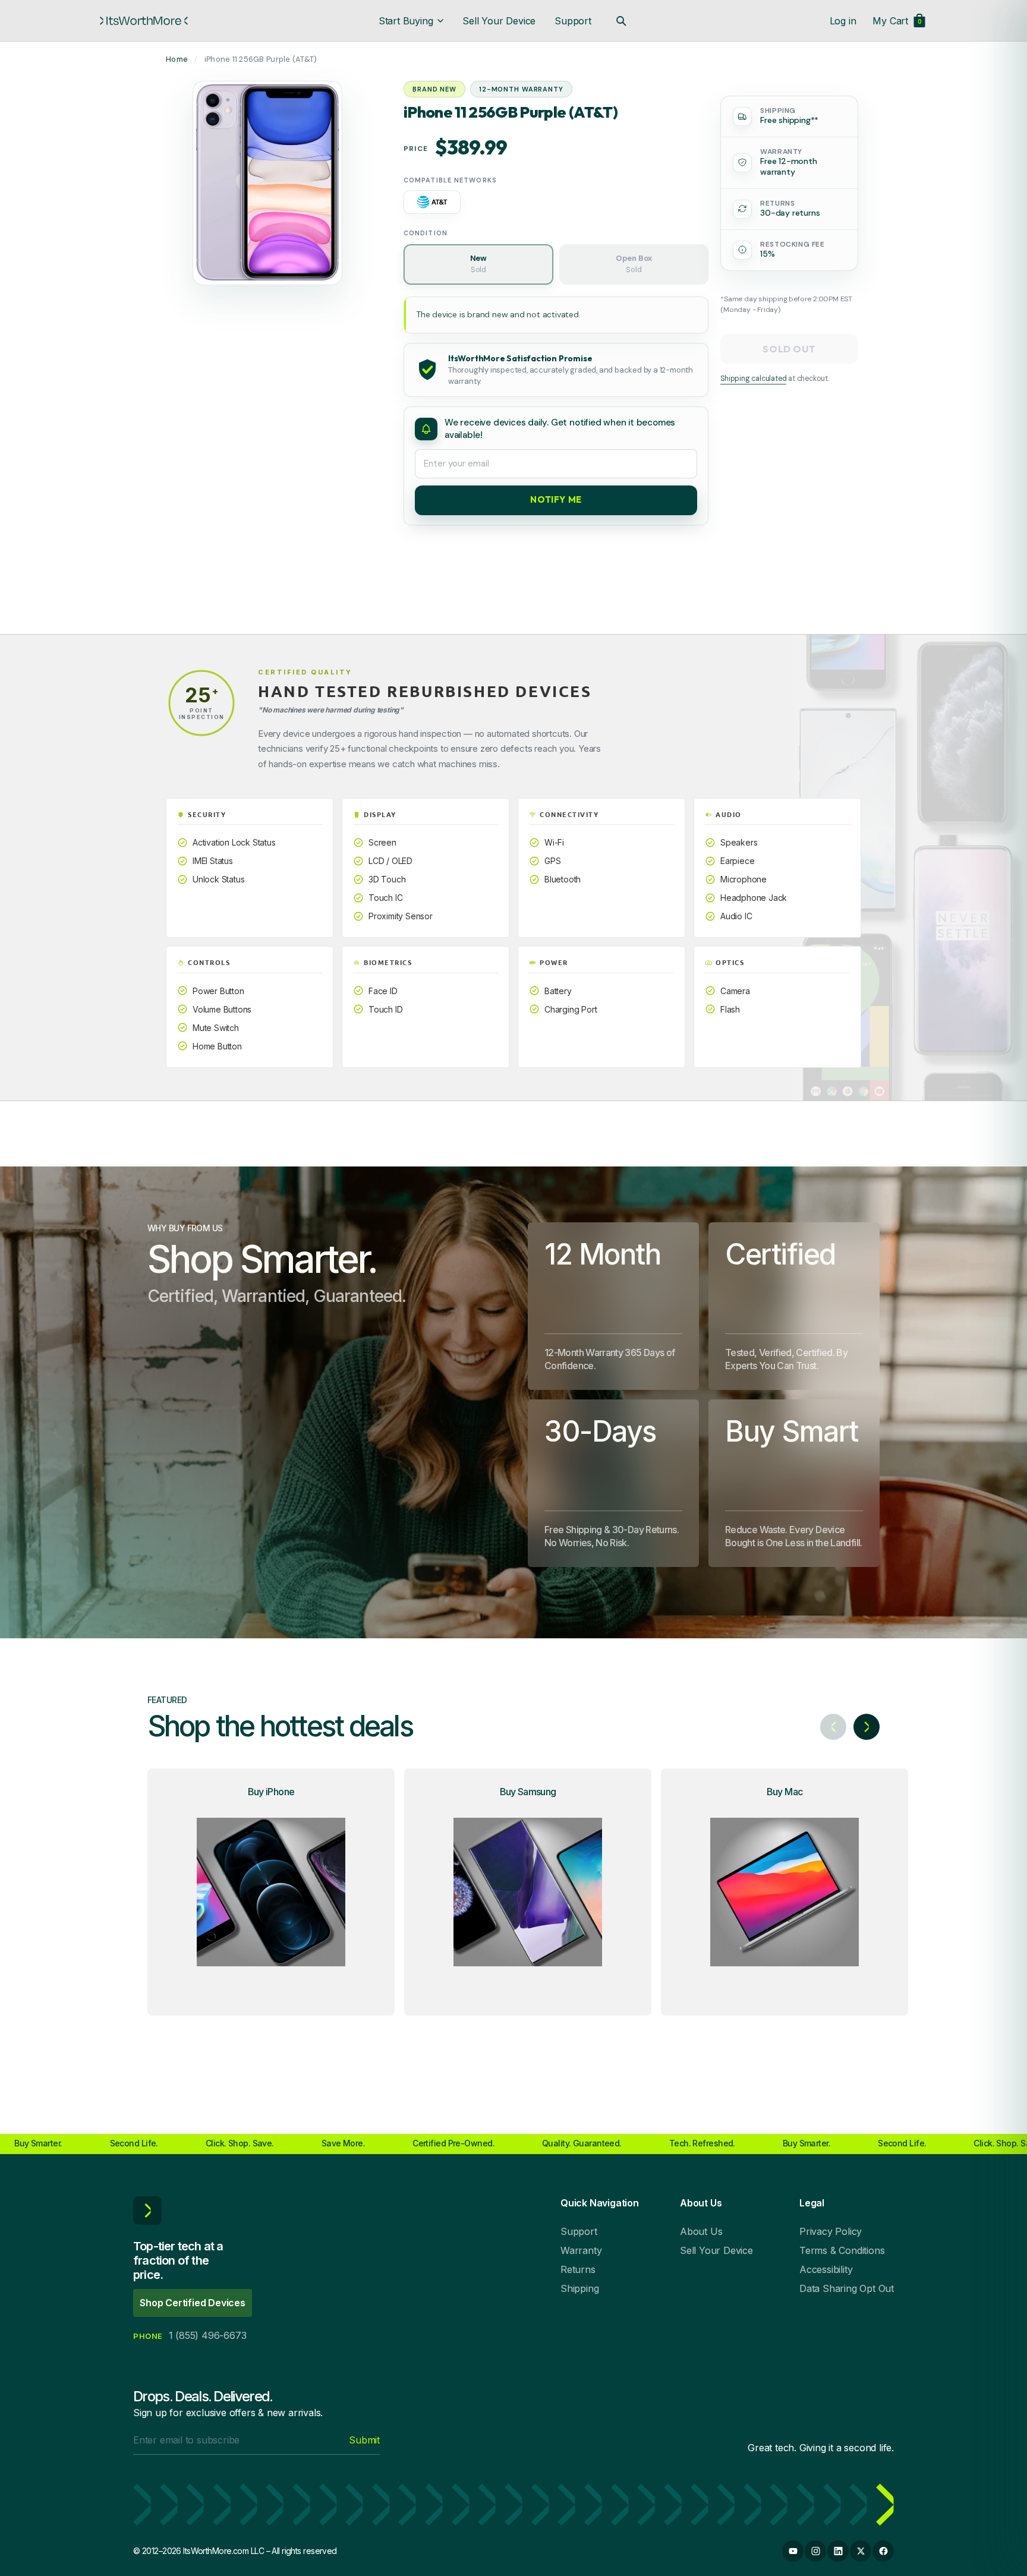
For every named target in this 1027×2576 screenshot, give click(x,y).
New (478, 263)
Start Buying (406, 21)
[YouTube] (793, 2551)
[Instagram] (815, 2551)
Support (573, 21)
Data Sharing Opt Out (847, 2288)
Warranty (581, 2250)
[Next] (867, 1727)
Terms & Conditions (842, 2250)
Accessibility (826, 2269)
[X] (861, 2551)
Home (177, 59)
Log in (843, 21)
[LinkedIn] (838, 2551)
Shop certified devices (193, 2303)
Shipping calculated (753, 379)
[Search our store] (621, 21)
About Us (701, 2231)
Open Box (634, 263)
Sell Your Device (499, 21)
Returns (578, 2269)
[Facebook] (883, 2551)
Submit (364, 2440)
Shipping (579, 2288)
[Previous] (833, 1727)
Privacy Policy (831, 2231)
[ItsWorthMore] (144, 21)
